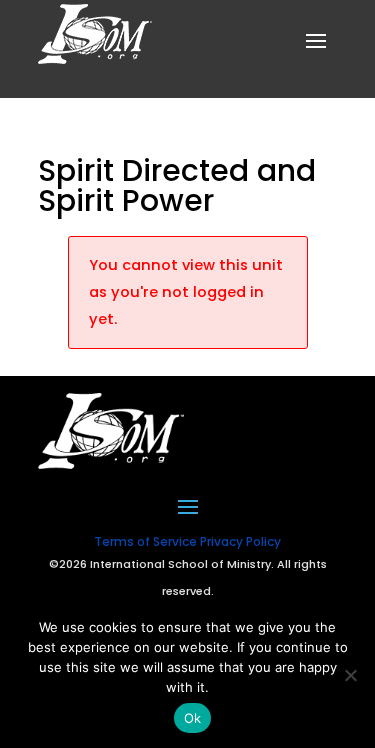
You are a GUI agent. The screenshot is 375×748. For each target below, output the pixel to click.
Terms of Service (145, 541)
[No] (350, 675)
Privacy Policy (240, 541)
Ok (193, 718)
